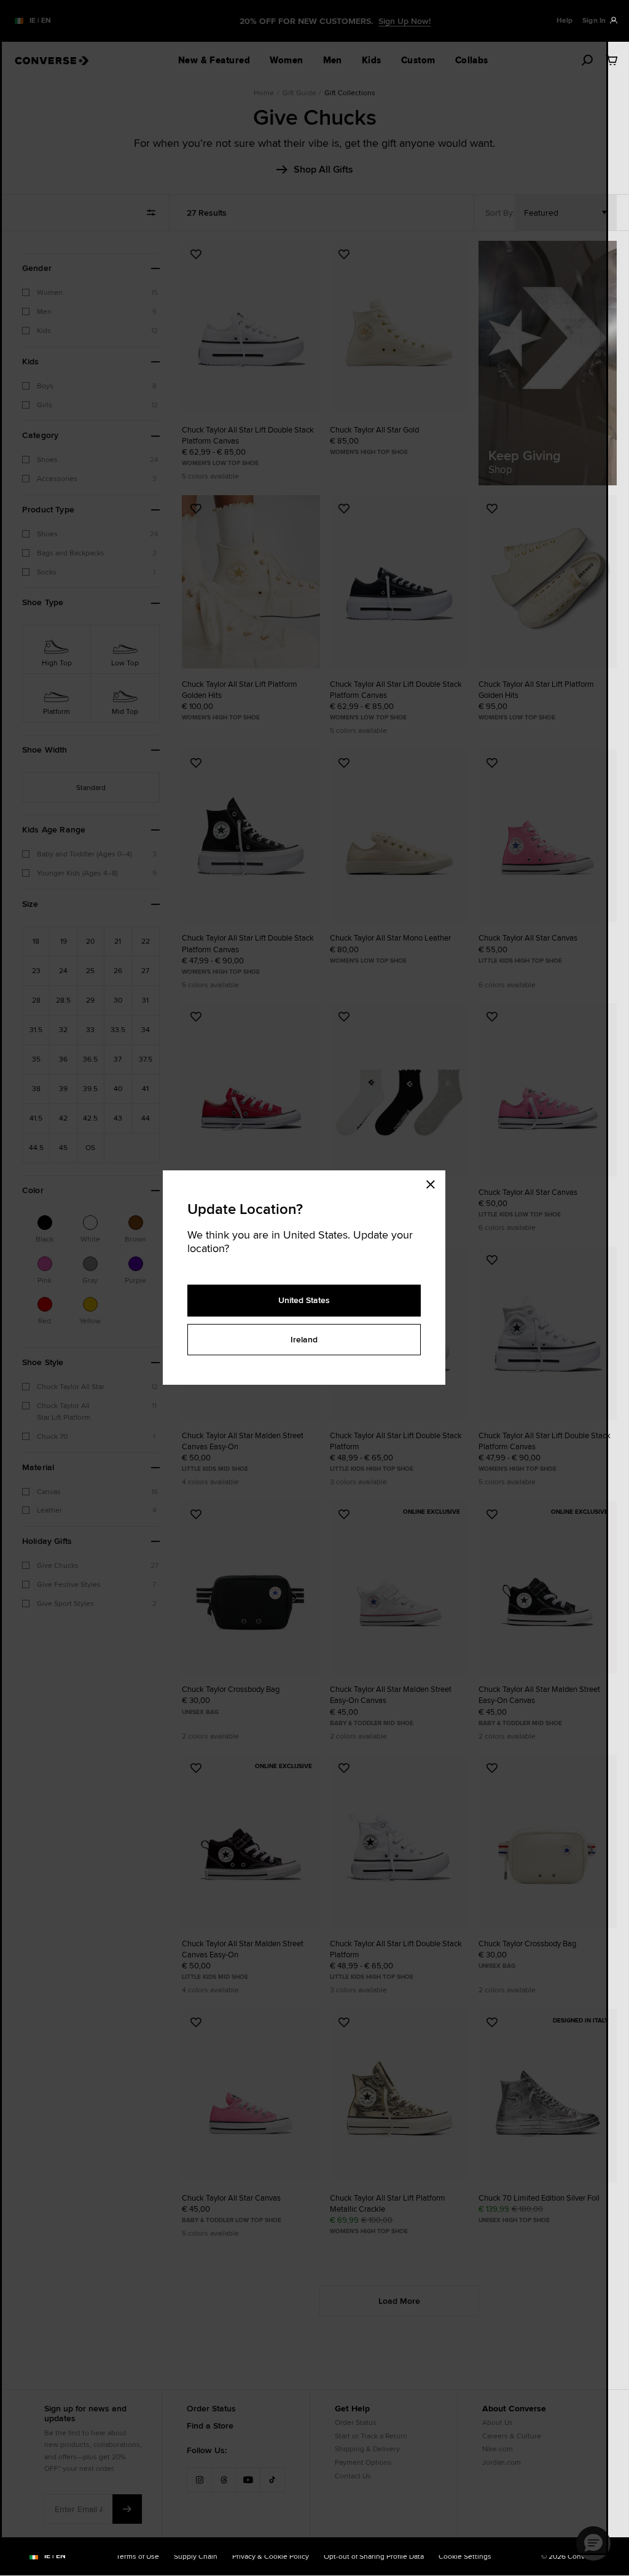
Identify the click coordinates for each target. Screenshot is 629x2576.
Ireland (304, 1339)
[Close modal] (434, 1183)
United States (304, 1300)
